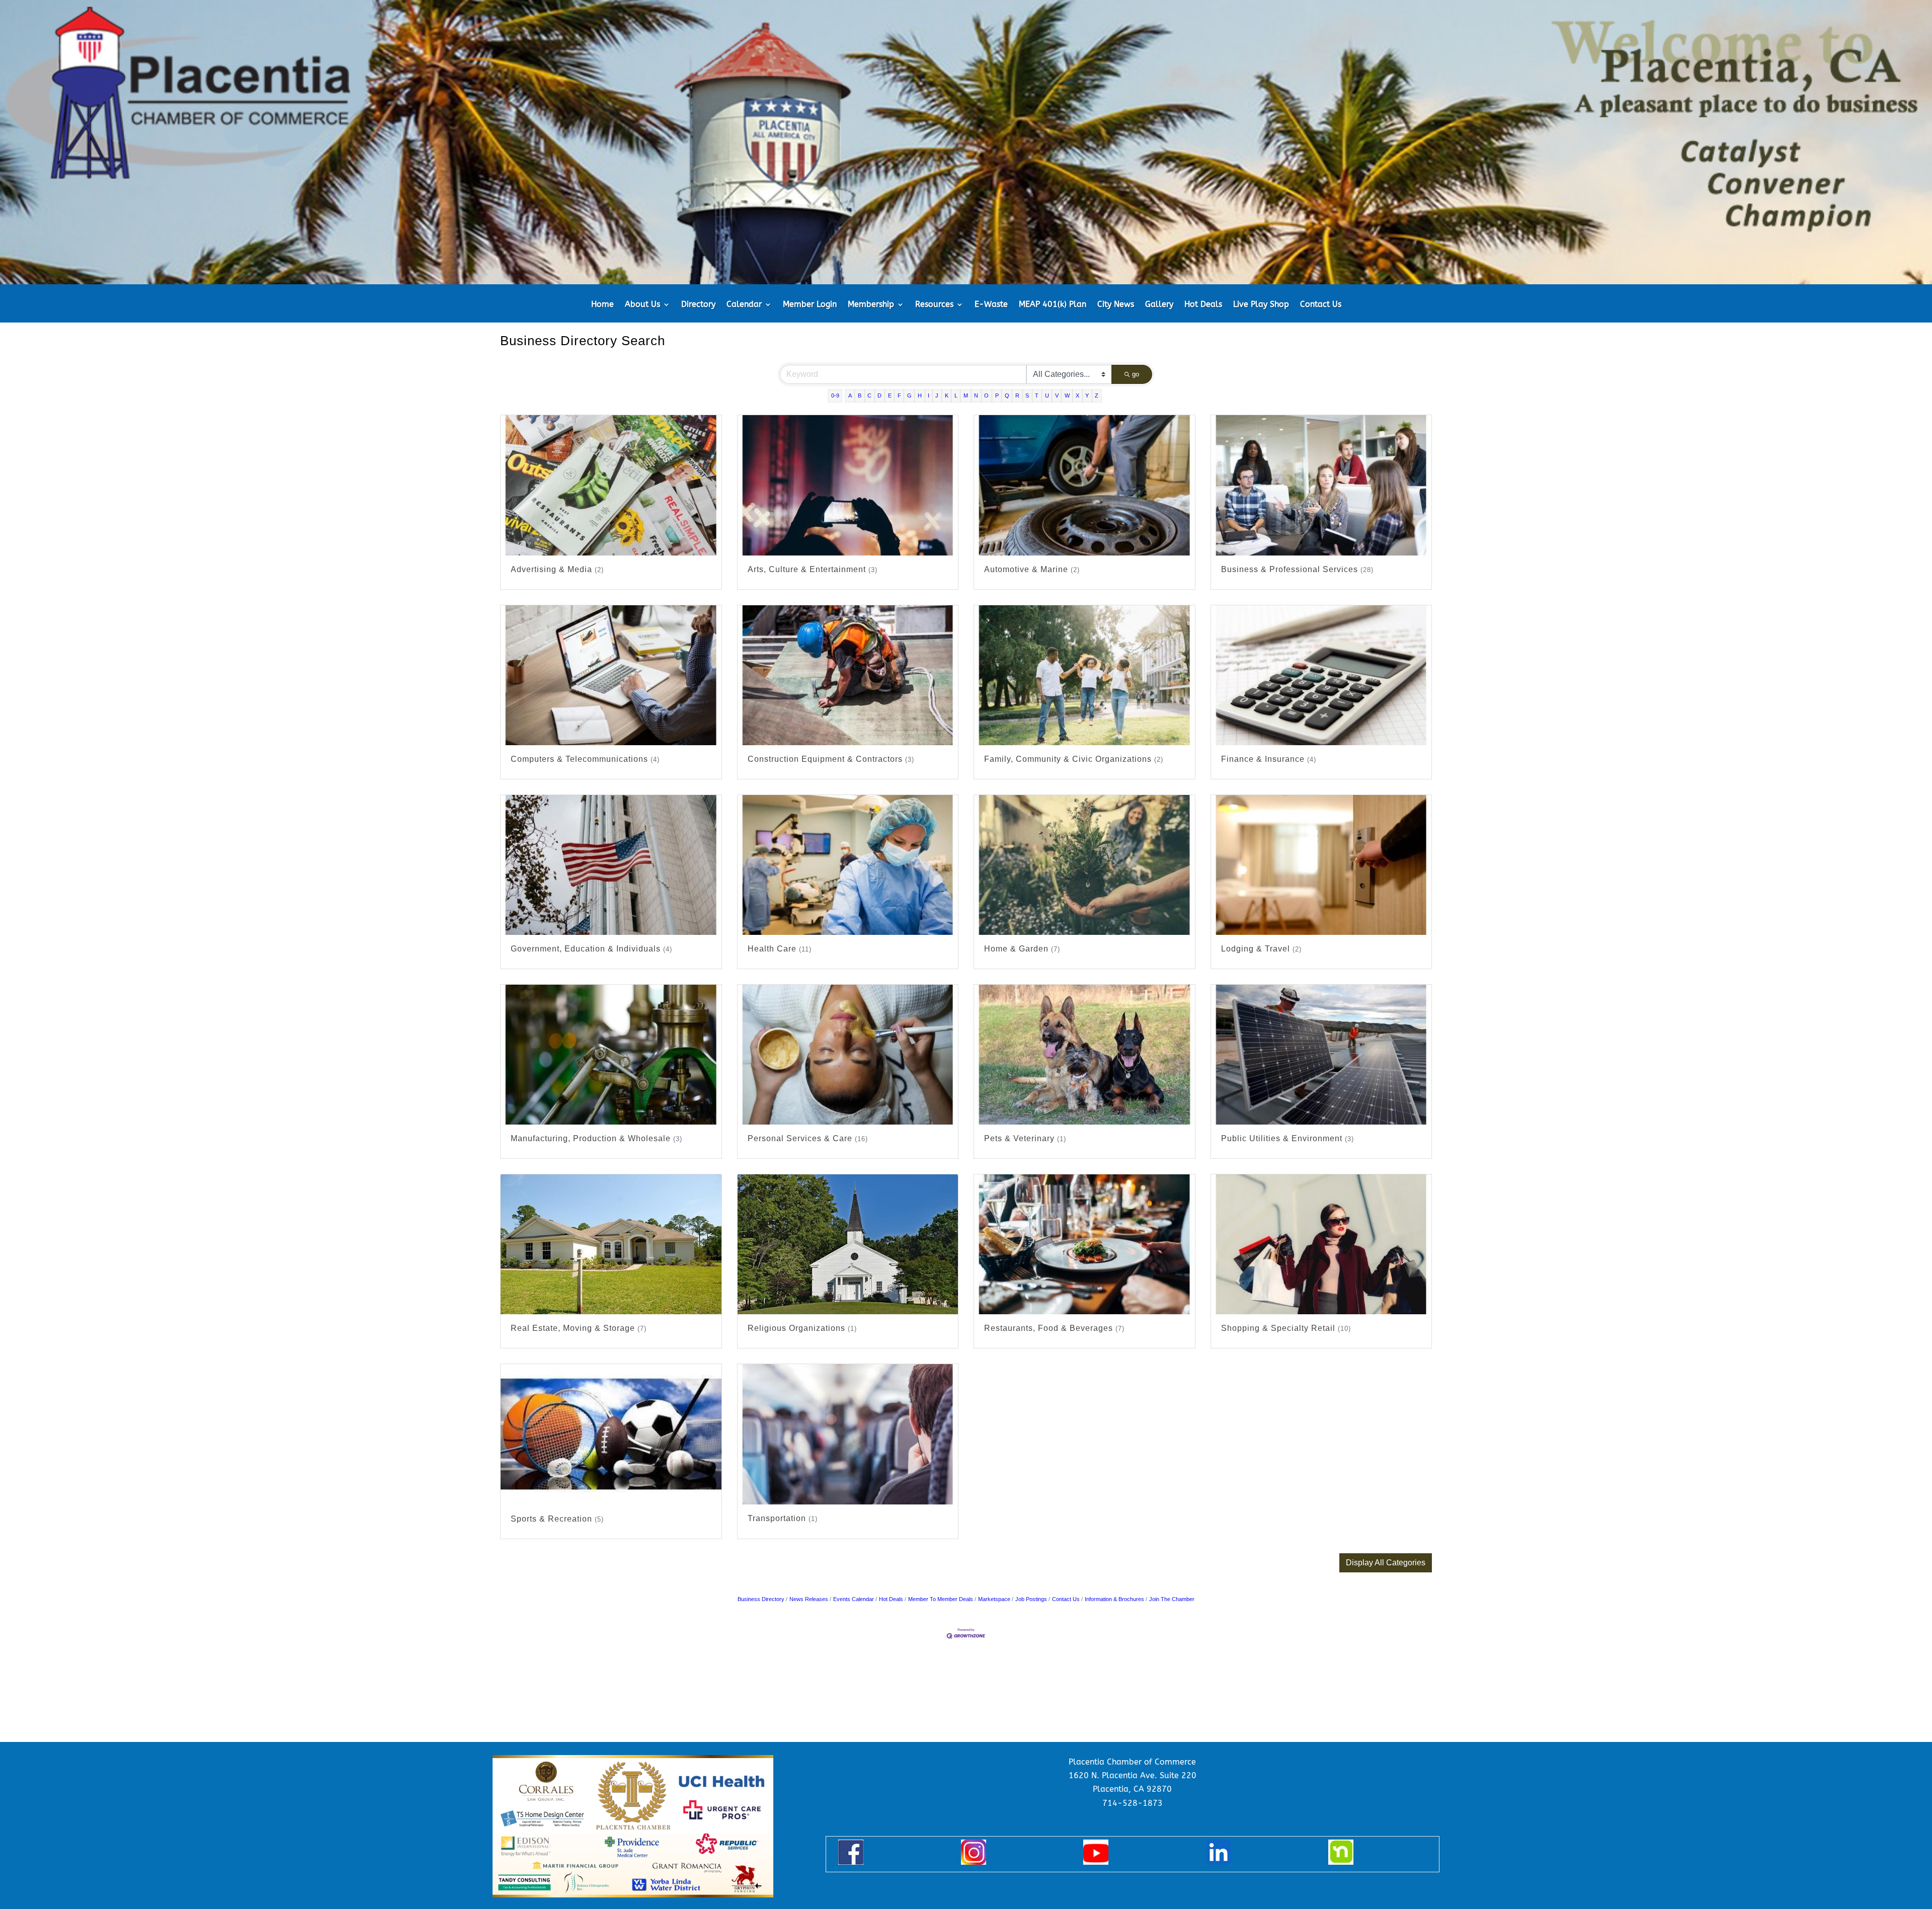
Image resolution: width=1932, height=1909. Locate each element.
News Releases (809, 1599)
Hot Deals (1203, 305)
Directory (698, 305)
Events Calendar (854, 1599)
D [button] (879, 395)
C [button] (869, 395)
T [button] (1037, 395)
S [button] (1027, 395)
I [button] (929, 395)
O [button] (986, 395)
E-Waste (991, 305)
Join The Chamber (1172, 1599)
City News (1116, 305)
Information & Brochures (1114, 1599)
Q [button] (1007, 395)
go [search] (1136, 374)
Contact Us (1321, 305)
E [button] (890, 395)
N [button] (976, 395)
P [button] (997, 395)
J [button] (937, 395)
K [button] (947, 395)
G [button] (909, 395)
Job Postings (1031, 1599)
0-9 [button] (835, 395)
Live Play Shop (1261, 305)
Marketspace (994, 1599)
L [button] (956, 395)
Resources (934, 305)
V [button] (1057, 395)
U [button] (1047, 395)
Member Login (810, 305)
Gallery (1159, 305)
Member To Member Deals (941, 1599)
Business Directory (761, 1599)
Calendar (744, 305)
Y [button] (1087, 395)
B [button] (860, 395)
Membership (871, 305)
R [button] (1017, 395)
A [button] (850, 395)
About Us (642, 305)
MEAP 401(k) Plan (1053, 305)
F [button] (899, 395)
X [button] (1077, 395)
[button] (1386, 1563)
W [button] (1067, 395)
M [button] (966, 395)
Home (602, 305)
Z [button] (1097, 395)
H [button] (920, 395)
